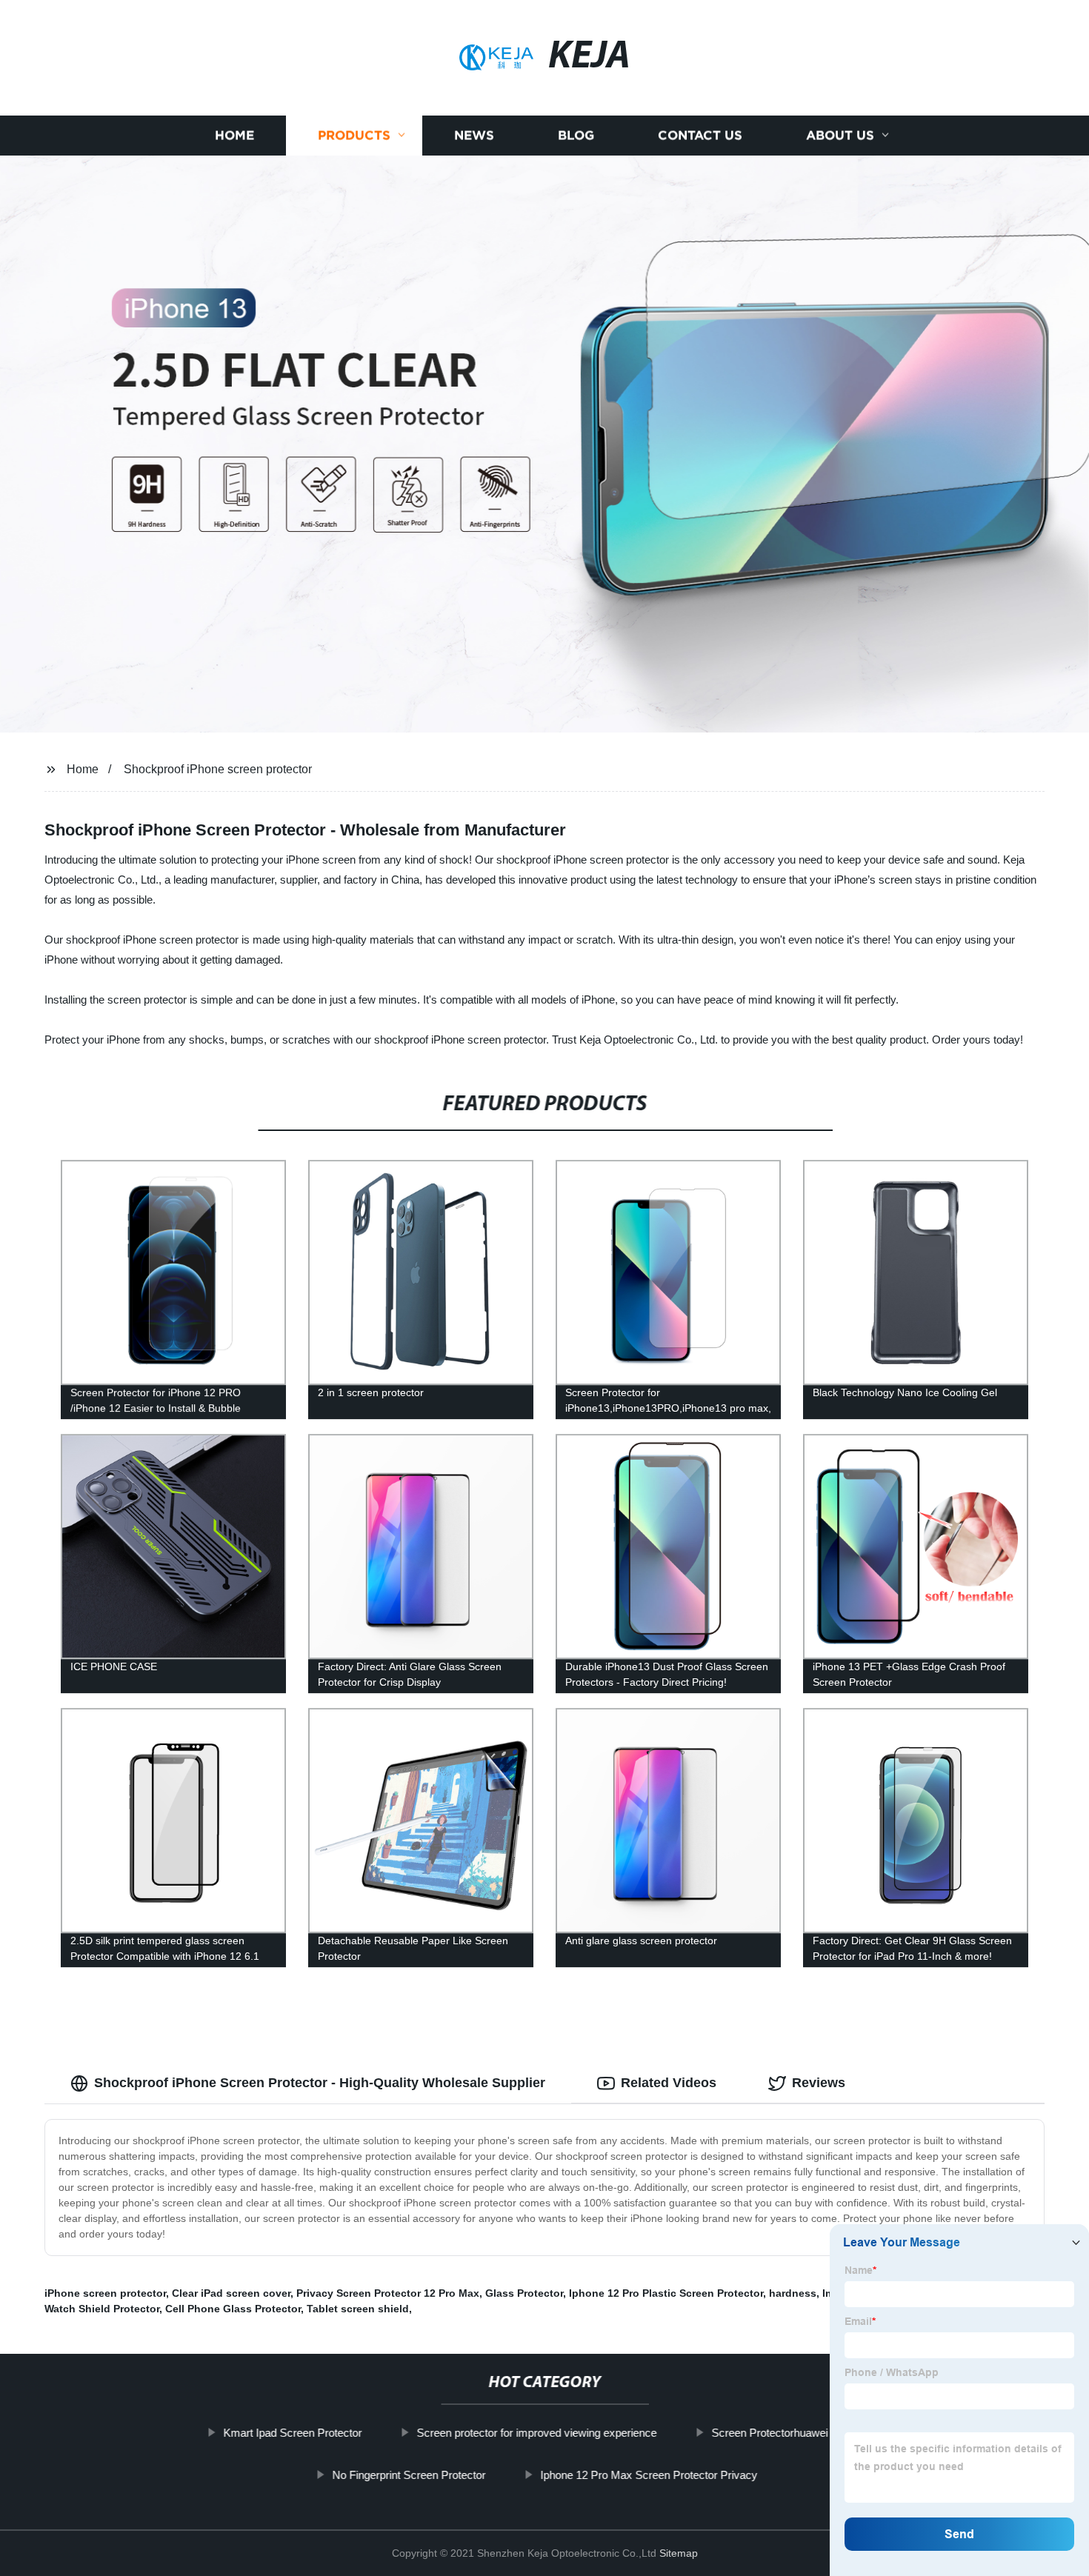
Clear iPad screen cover (231, 2293)
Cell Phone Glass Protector (233, 2309)
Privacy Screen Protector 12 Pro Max (388, 2293)
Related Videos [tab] (669, 2083)
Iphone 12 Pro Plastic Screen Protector (666, 2293)
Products (354, 135)
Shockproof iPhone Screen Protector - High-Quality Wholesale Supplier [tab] (320, 2083)
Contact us (700, 135)
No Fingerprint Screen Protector (409, 2475)
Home (234, 135)
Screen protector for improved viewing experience (536, 2433)
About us (840, 135)
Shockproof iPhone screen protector (218, 769)
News (474, 135)
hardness (793, 2293)
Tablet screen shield (358, 2309)
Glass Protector (524, 2293)
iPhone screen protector (105, 2293)
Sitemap (679, 2553)
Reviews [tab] (819, 2083)
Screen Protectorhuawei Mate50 (789, 2433)
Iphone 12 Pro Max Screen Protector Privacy (649, 2475)
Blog (576, 135)
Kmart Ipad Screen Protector (292, 2433)
